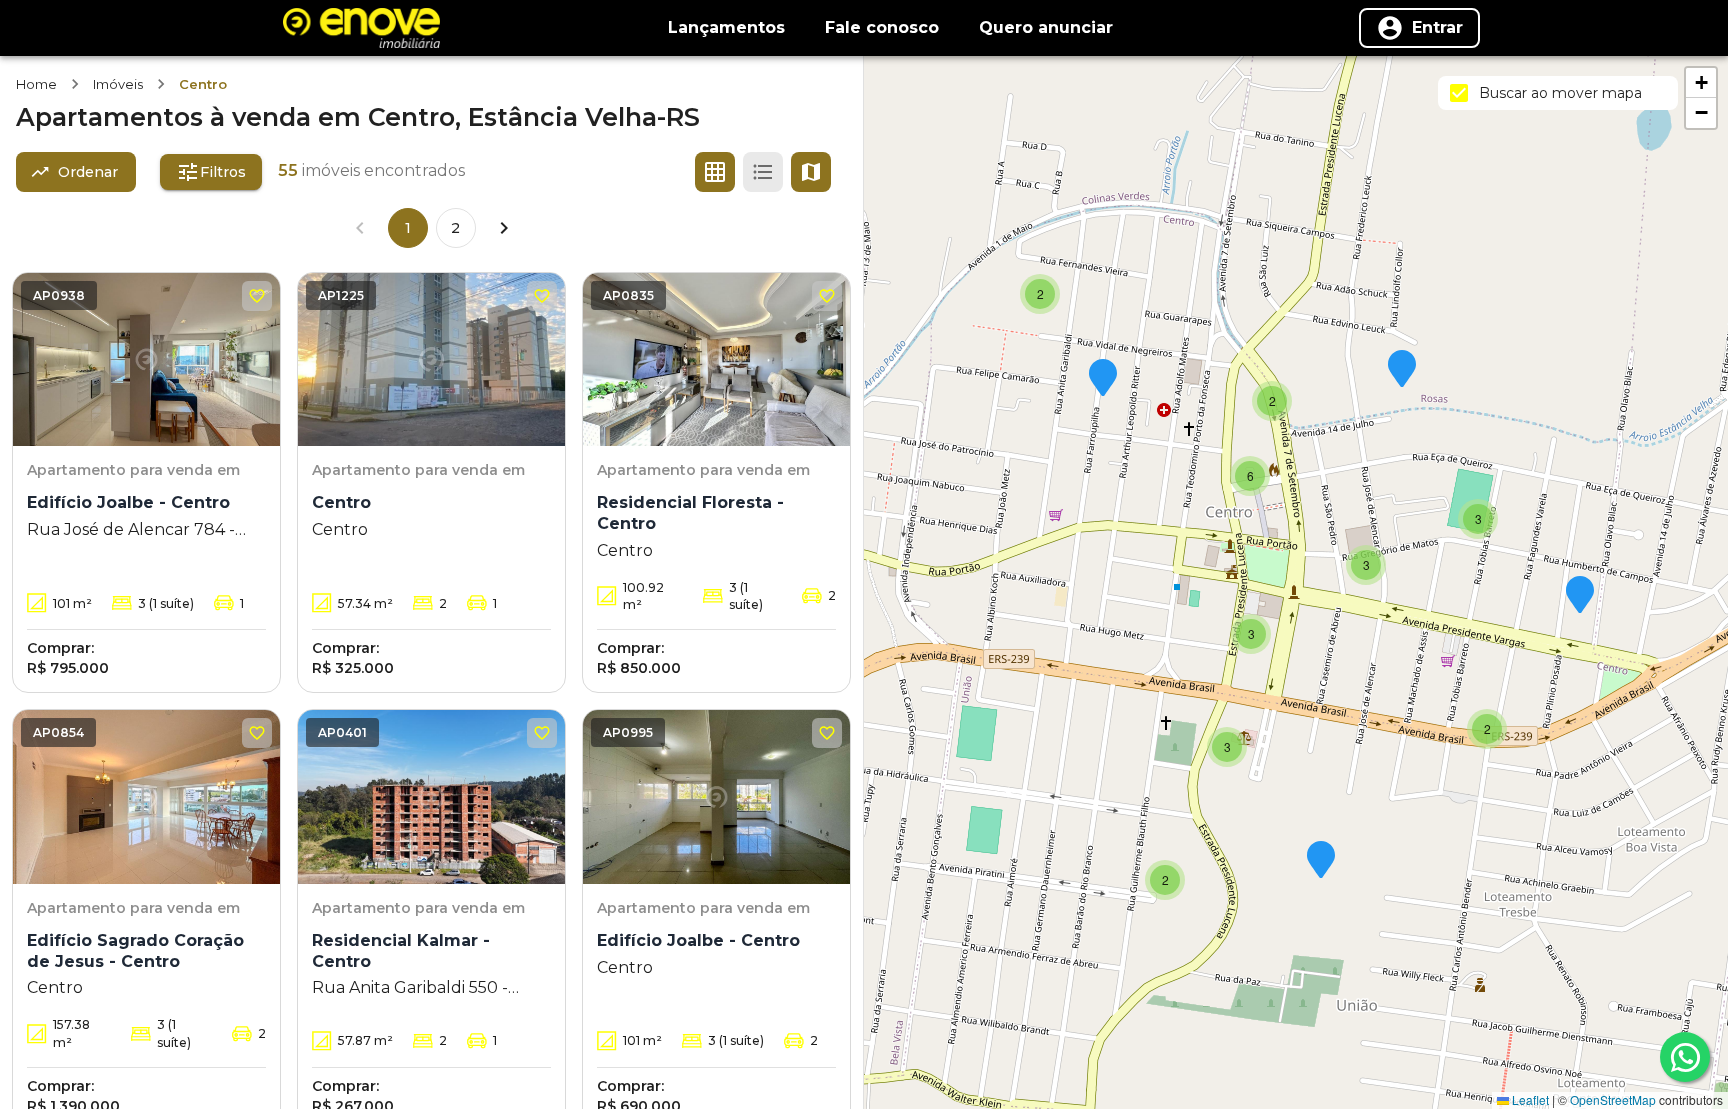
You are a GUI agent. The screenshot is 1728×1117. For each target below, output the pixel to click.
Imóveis (118, 84)
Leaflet (1529, 1099)
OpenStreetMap (1613, 1099)
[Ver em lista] (763, 172)
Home (36, 84)
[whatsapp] (1685, 1057)
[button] (1321, 861)
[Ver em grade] (715, 172)
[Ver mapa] (811, 172)
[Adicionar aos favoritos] (257, 296)
